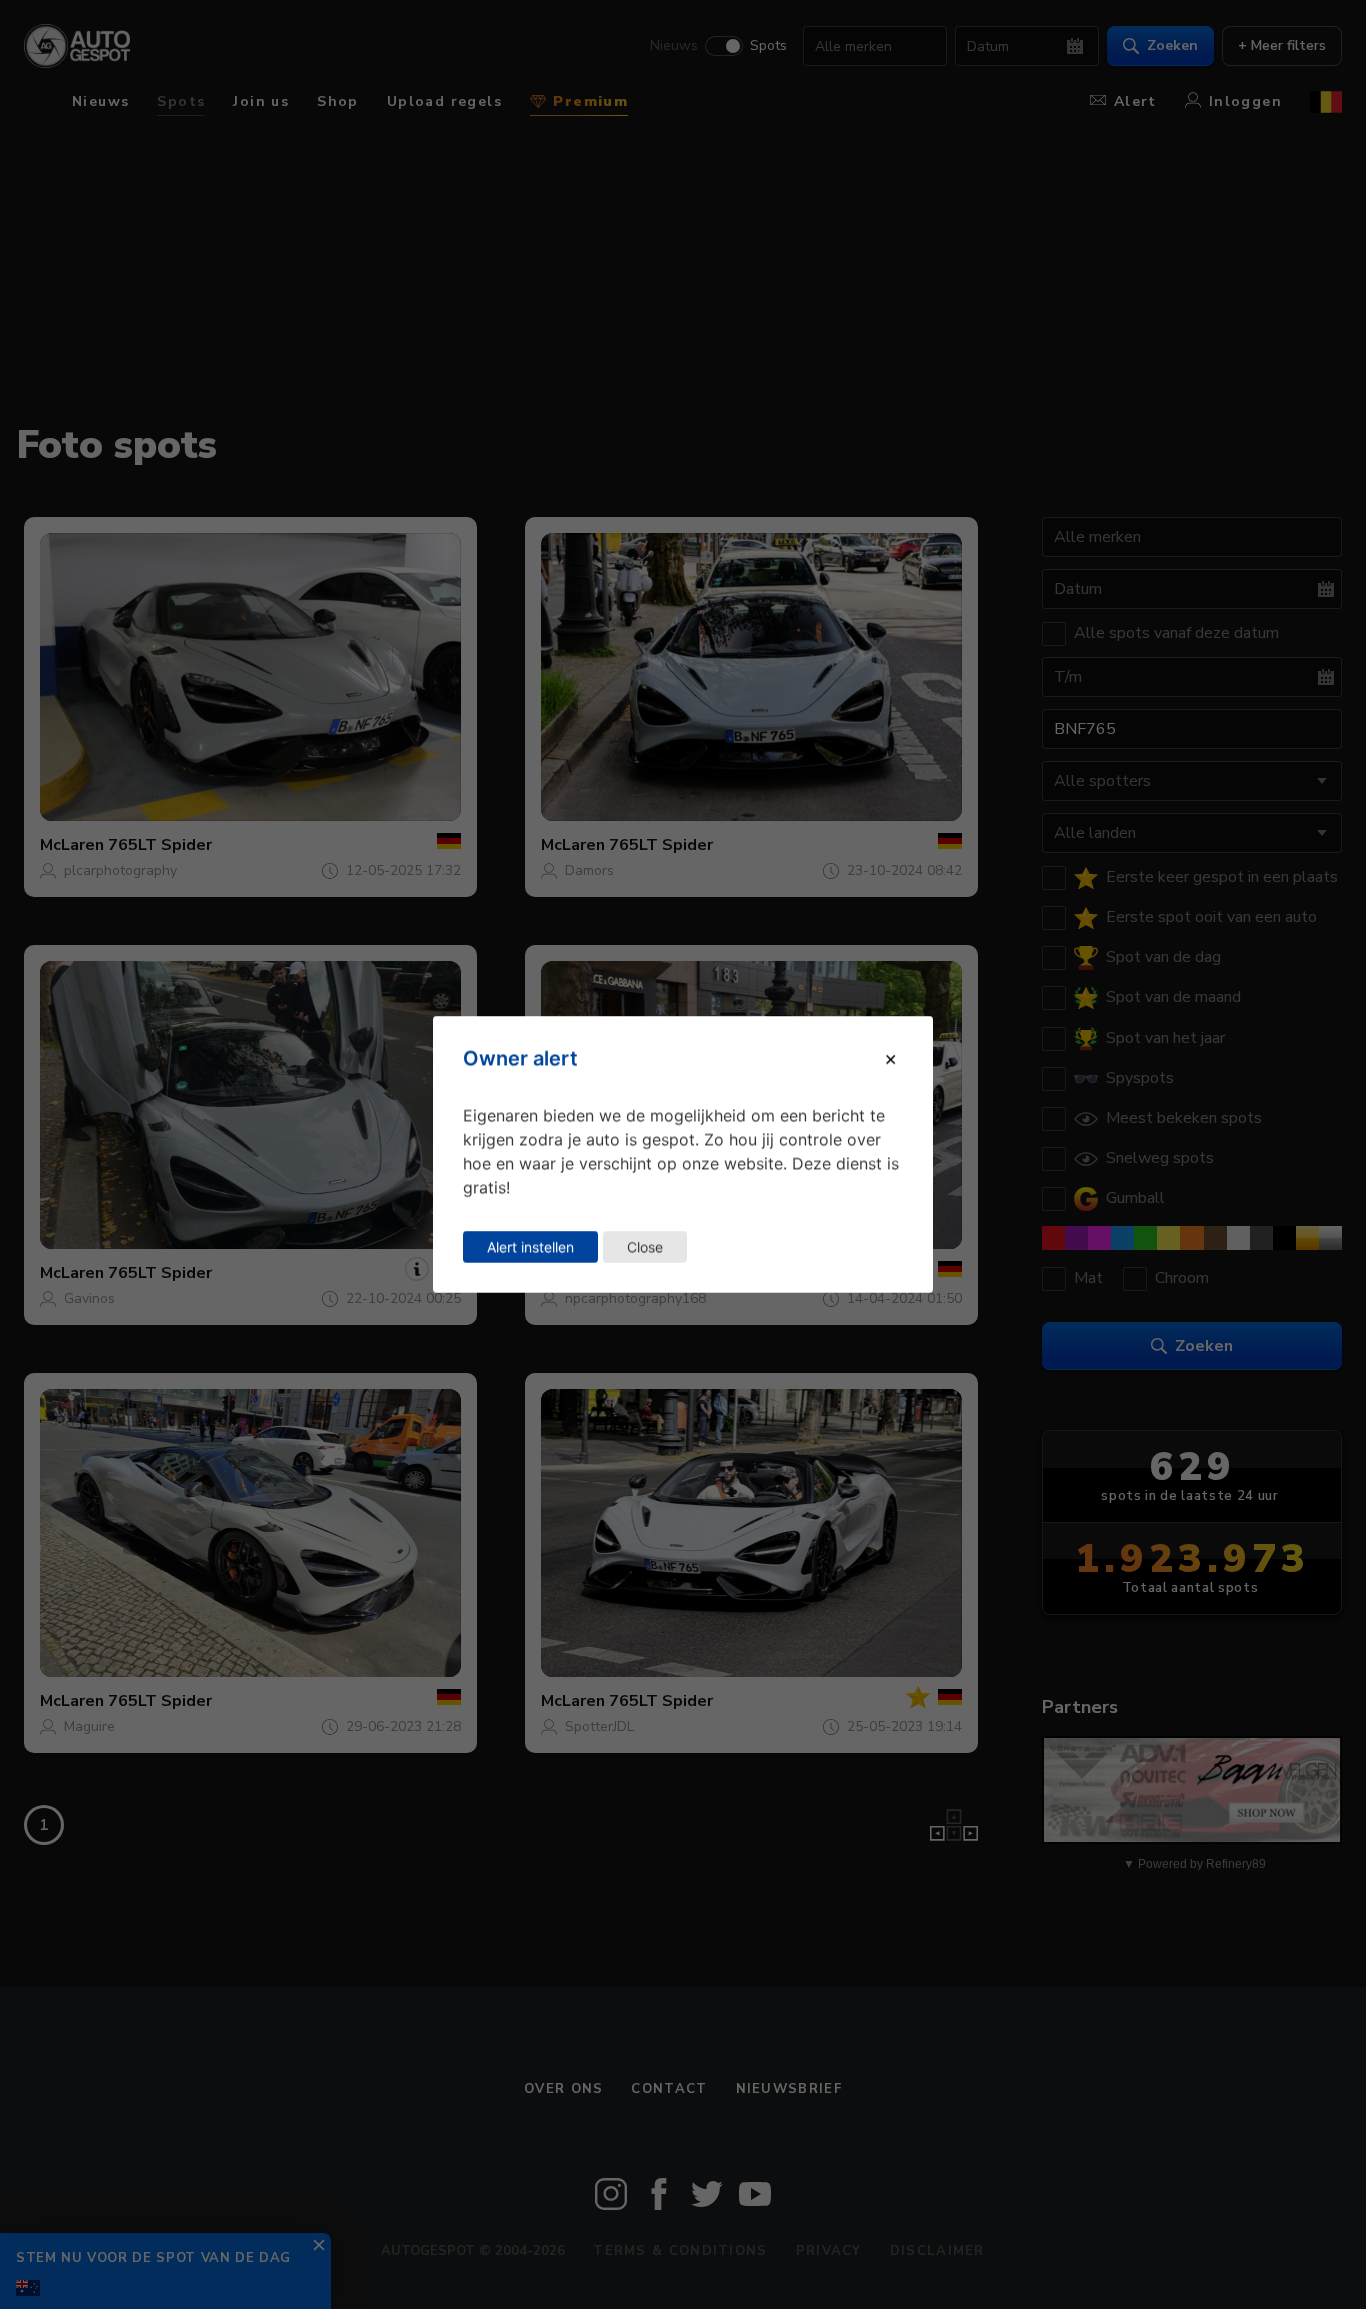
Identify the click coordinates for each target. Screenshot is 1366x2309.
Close (645, 1246)
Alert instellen (530, 1246)
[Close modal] (890, 1058)
